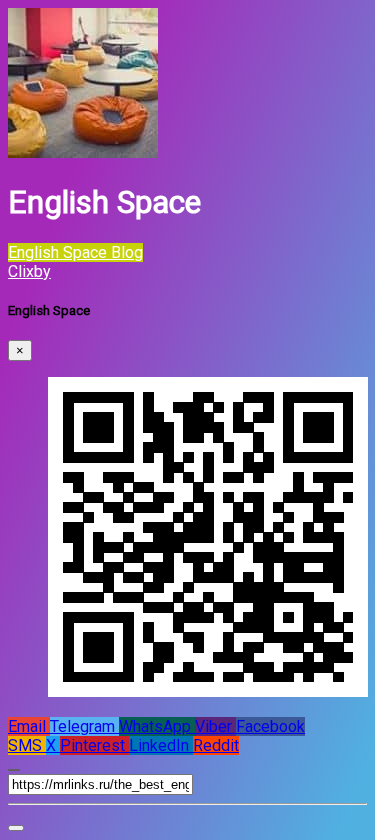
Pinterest (94, 745)
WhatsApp (157, 726)
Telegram (84, 726)
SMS (27, 745)
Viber (215, 726)
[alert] (16, 828)
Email (29, 726)
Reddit (216, 745)
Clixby (29, 271)
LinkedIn (161, 745)
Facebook (270, 726)
